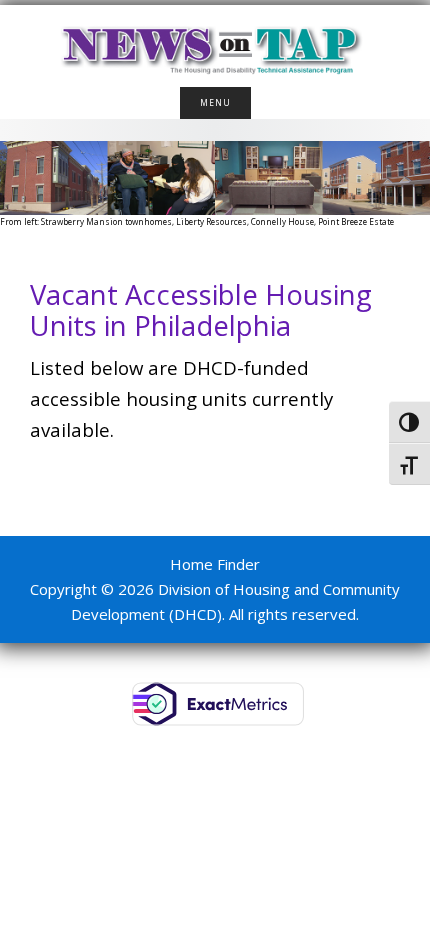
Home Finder (215, 564)
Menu (215, 102)
